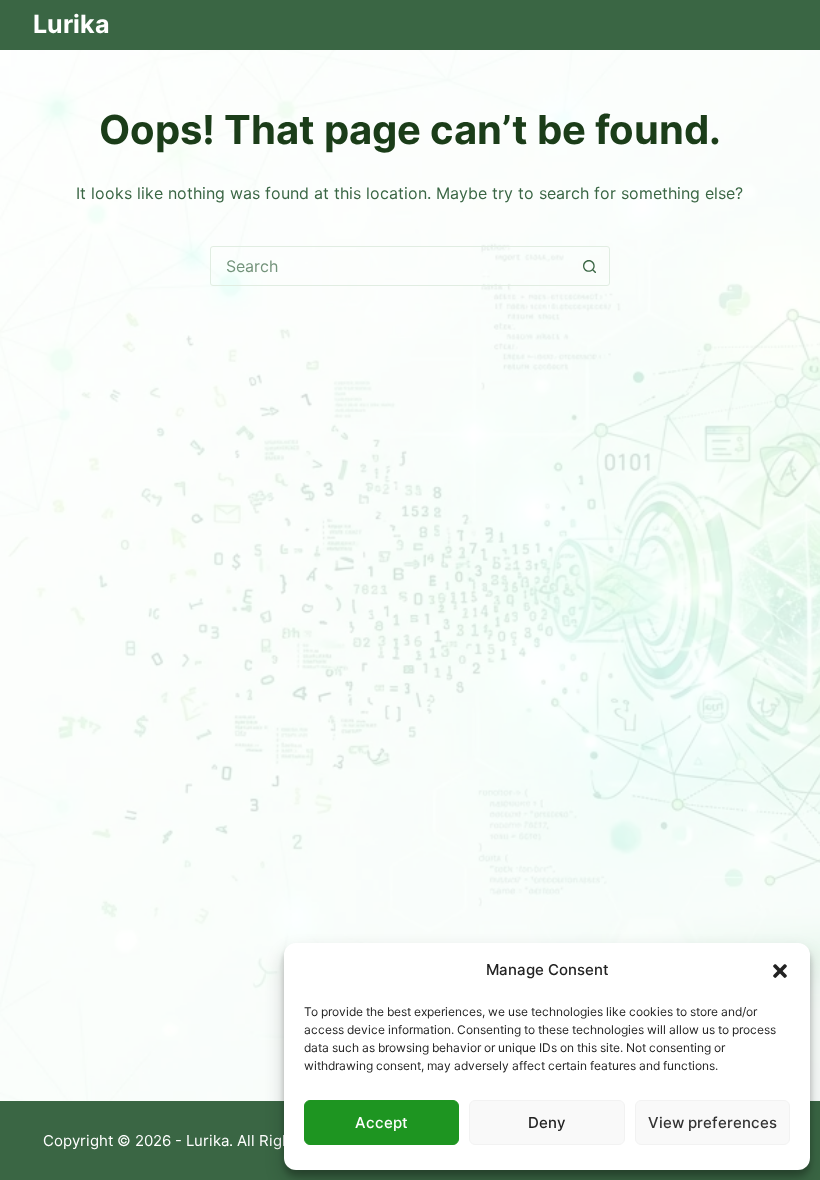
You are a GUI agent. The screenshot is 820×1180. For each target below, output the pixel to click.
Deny (547, 1122)
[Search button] (590, 266)
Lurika (71, 24)
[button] (780, 971)
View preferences (712, 1122)
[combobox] (391, 266)
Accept (381, 1122)
